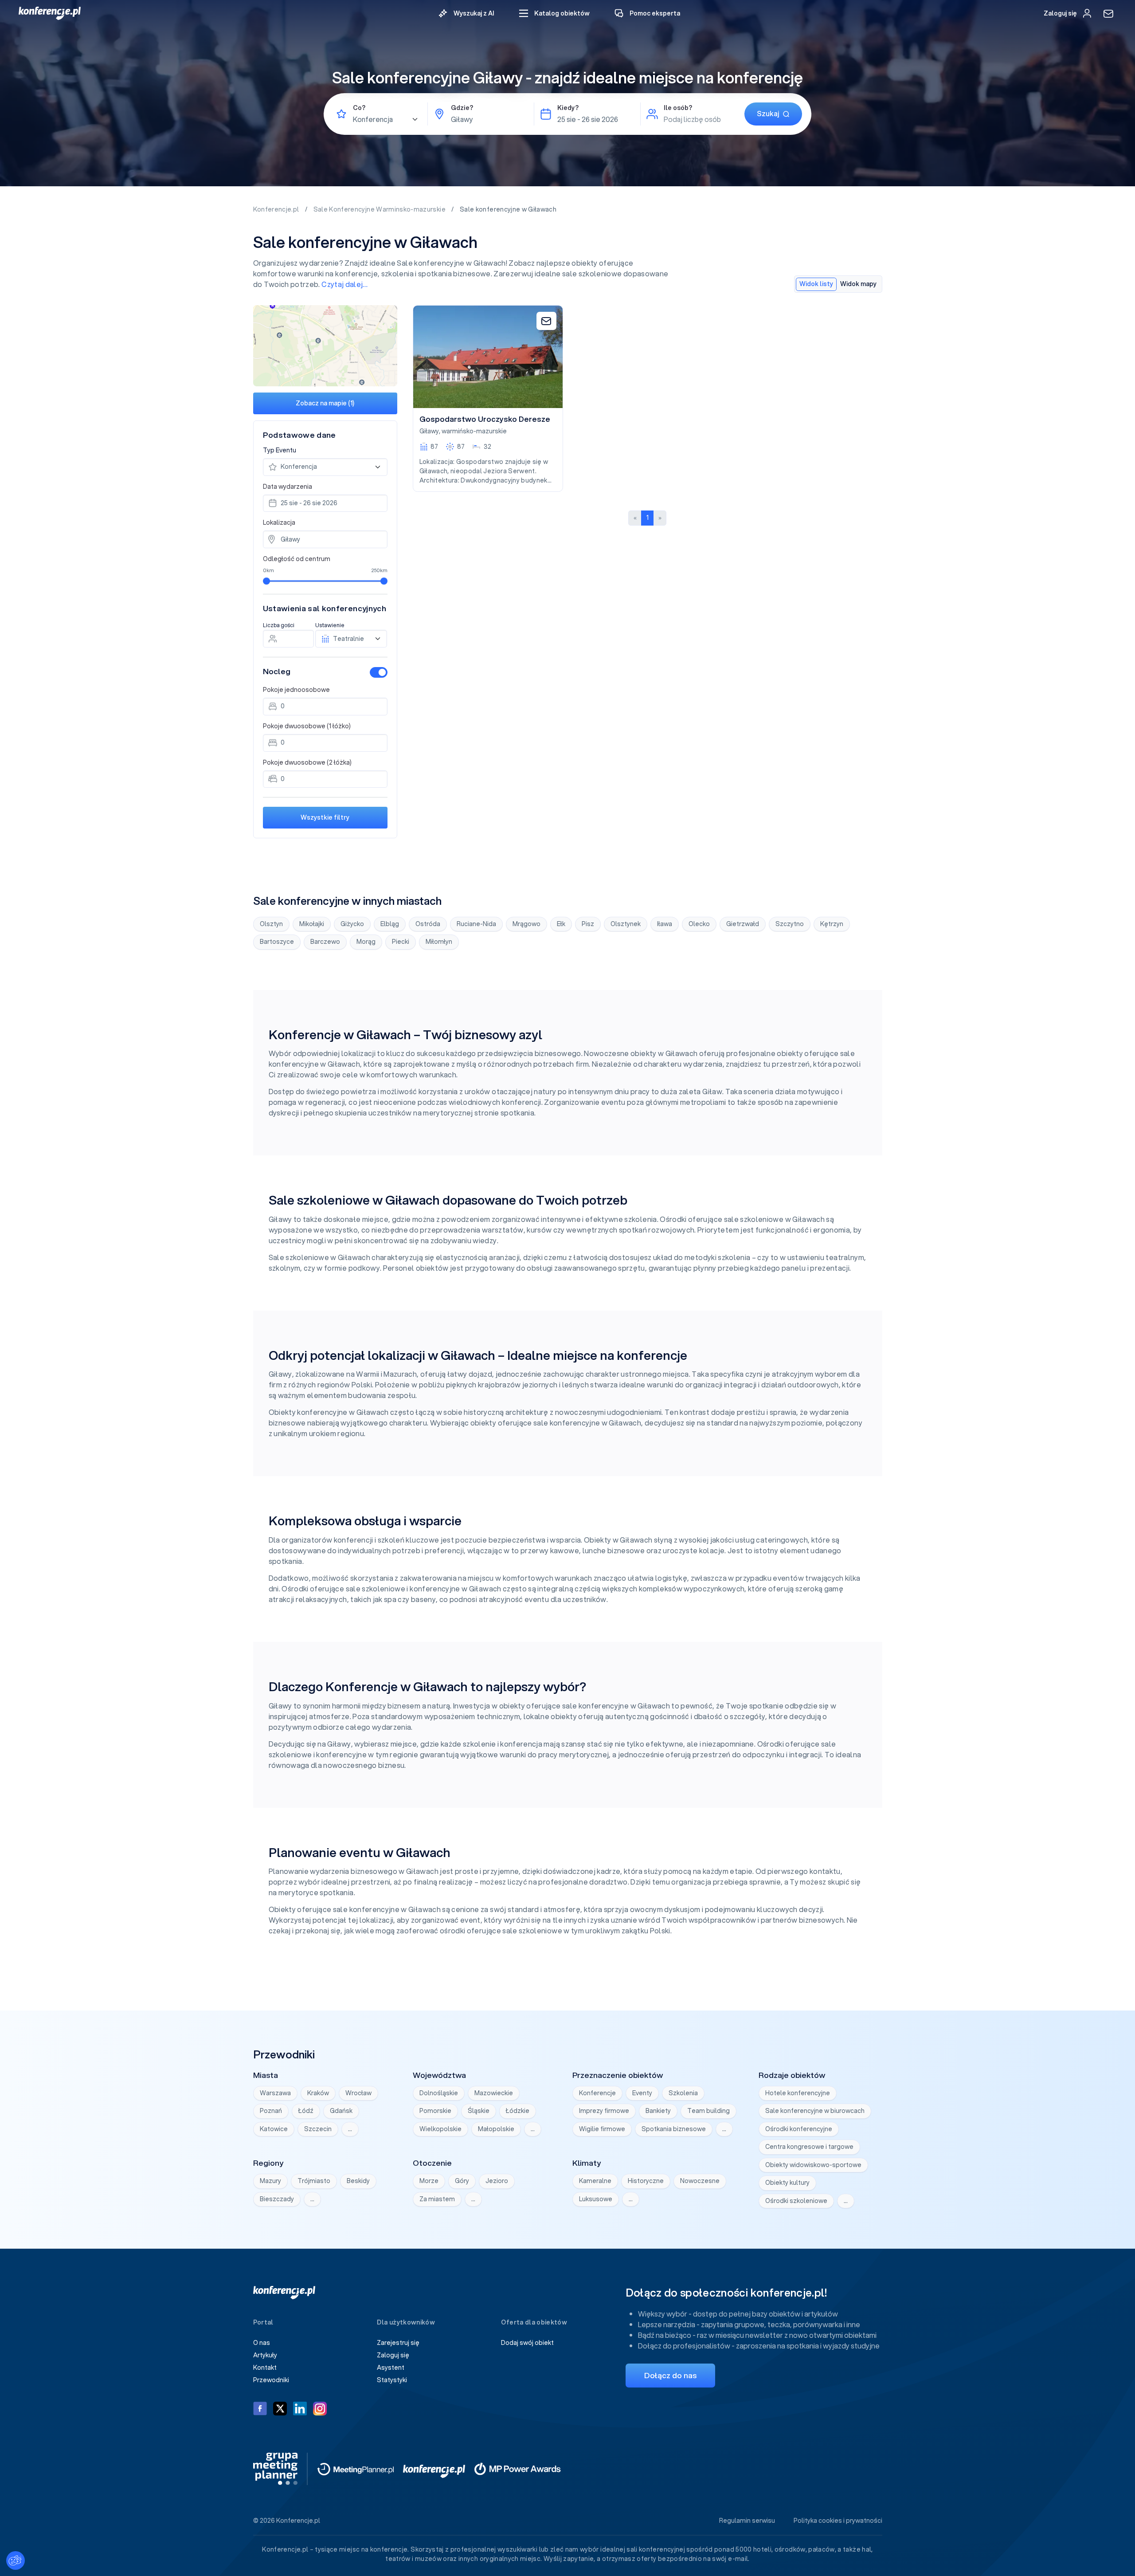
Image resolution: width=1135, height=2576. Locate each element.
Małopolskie (496, 2129)
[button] (554, 14)
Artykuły (265, 2355)
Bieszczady (277, 2199)
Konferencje (597, 2093)
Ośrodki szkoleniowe (796, 2201)
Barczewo (325, 942)
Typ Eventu (280, 450)
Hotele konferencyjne (798, 2093)
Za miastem (437, 2199)
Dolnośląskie (439, 2093)
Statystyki (392, 2380)
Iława (665, 924)
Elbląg (390, 924)
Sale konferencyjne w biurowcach (815, 2111)
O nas (262, 2343)
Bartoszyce (277, 942)
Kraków (318, 2093)
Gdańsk (341, 2111)
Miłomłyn (439, 942)
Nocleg (277, 671)
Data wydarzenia (288, 487)
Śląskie (479, 2111)
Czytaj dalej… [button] (345, 284)
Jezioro (497, 2181)
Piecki (401, 942)
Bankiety (658, 2111)
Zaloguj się (393, 2355)
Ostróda (428, 924)
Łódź (306, 2111)
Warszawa (275, 2093)
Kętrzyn (832, 924)
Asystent (391, 2368)
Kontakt (265, 2368)
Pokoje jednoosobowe (296, 690)
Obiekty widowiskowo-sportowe (813, 2165)
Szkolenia (683, 2093)
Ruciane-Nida (476, 924)
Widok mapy (858, 284)
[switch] (379, 672)
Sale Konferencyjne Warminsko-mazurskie (380, 209)
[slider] (266, 581)
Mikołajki (312, 924)
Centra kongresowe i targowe (809, 2147)
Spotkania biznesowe (674, 2129)
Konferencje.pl (277, 209)
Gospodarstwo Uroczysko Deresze (485, 419)
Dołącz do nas (670, 2375)
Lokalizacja (279, 522)
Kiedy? (568, 108)
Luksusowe (596, 2199)
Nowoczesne (700, 2181)
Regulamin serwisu (747, 2521)
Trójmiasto (314, 2181)
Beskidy (358, 2181)
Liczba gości (279, 625)
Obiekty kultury (787, 2183)
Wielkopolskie (440, 2129)
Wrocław (358, 2093)
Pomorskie (435, 2111)
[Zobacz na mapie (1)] (325, 346)
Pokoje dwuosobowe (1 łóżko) (307, 726)
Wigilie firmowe (602, 2129)
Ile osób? (678, 108)
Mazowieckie (494, 2093)
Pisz (588, 924)
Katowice (274, 2129)
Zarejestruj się (398, 2343)
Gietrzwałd (743, 924)
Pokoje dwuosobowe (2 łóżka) (307, 762)
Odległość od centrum (297, 559)
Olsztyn (271, 924)
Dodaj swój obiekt (527, 2343)
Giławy (429, 431)
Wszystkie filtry (325, 817)
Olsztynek (626, 924)
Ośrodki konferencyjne (799, 2129)
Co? (359, 108)
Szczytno (790, 924)
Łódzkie (518, 2111)
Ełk (561, 924)
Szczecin (318, 2129)
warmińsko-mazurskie (474, 431)
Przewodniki (271, 2380)
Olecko (699, 924)
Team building (708, 2111)
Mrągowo (526, 924)
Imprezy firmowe (604, 2111)
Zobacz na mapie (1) (325, 403)
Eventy (642, 2093)
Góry (462, 2181)
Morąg (366, 942)
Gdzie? (462, 108)
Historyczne (646, 2181)
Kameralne (595, 2181)
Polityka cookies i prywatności (838, 2521)
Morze (429, 2181)
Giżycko (352, 924)
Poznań (271, 2111)
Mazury (270, 2181)
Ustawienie (330, 625)
